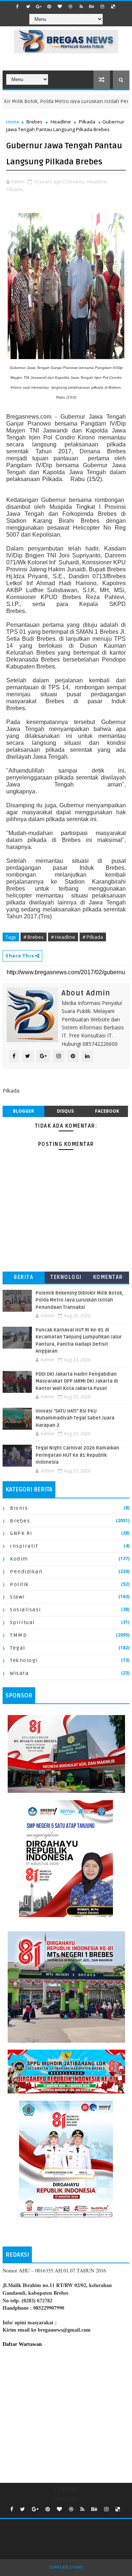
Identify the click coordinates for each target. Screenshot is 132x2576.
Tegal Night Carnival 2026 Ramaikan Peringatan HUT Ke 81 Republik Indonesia (77, 1455)
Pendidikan (26, 1572)
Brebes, (77, 182)
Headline (61, 122)
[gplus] (38, 7)
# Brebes (34, 937)
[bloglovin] (60, 7)
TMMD (18, 1635)
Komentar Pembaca (108, 1279)
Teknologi (66, 1277)
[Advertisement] (66, 2413)
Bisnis (19, 1508)
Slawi (17, 1597)
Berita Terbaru (24, 1279)
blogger (23, 1111)
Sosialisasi (25, 1610)
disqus (65, 1111)
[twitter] (28, 7)
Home (13, 122)
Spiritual (22, 1622)
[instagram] (102, 7)
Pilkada (87, 122)
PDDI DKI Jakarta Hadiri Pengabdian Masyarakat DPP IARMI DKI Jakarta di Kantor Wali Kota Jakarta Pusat (77, 1381)
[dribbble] (70, 7)
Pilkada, (15, 189)
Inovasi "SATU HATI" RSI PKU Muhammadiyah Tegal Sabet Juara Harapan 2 (75, 1418)
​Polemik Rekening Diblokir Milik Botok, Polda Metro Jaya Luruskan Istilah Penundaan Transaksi (80, 1300)
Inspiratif (24, 1546)
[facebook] (17, 7)
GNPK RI (21, 1533)
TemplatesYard (66, 2567)
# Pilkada (93, 937)
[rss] (81, 7)
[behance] (92, 7)
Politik (19, 1584)
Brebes (34, 122)
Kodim (19, 1559)
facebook (107, 1111)
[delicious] (113, 7)
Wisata (19, 1673)
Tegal (18, 1648)
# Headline (63, 937)
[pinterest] (49, 7)
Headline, (97, 182)
